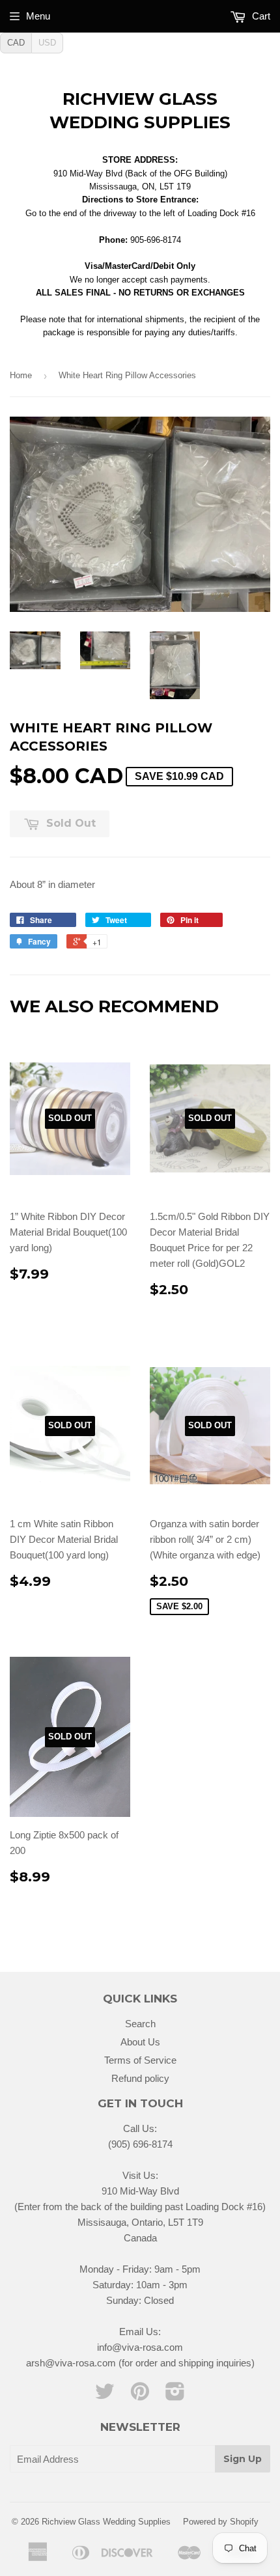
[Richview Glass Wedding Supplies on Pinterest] (140, 2395)
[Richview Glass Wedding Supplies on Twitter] (105, 2395)
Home (21, 375)
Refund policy (140, 2078)
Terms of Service (140, 2060)
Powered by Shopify (221, 2522)
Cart (260, 16)
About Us (140, 2042)
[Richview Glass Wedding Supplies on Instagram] (175, 2395)
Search (140, 2024)
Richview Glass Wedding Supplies (140, 111)
